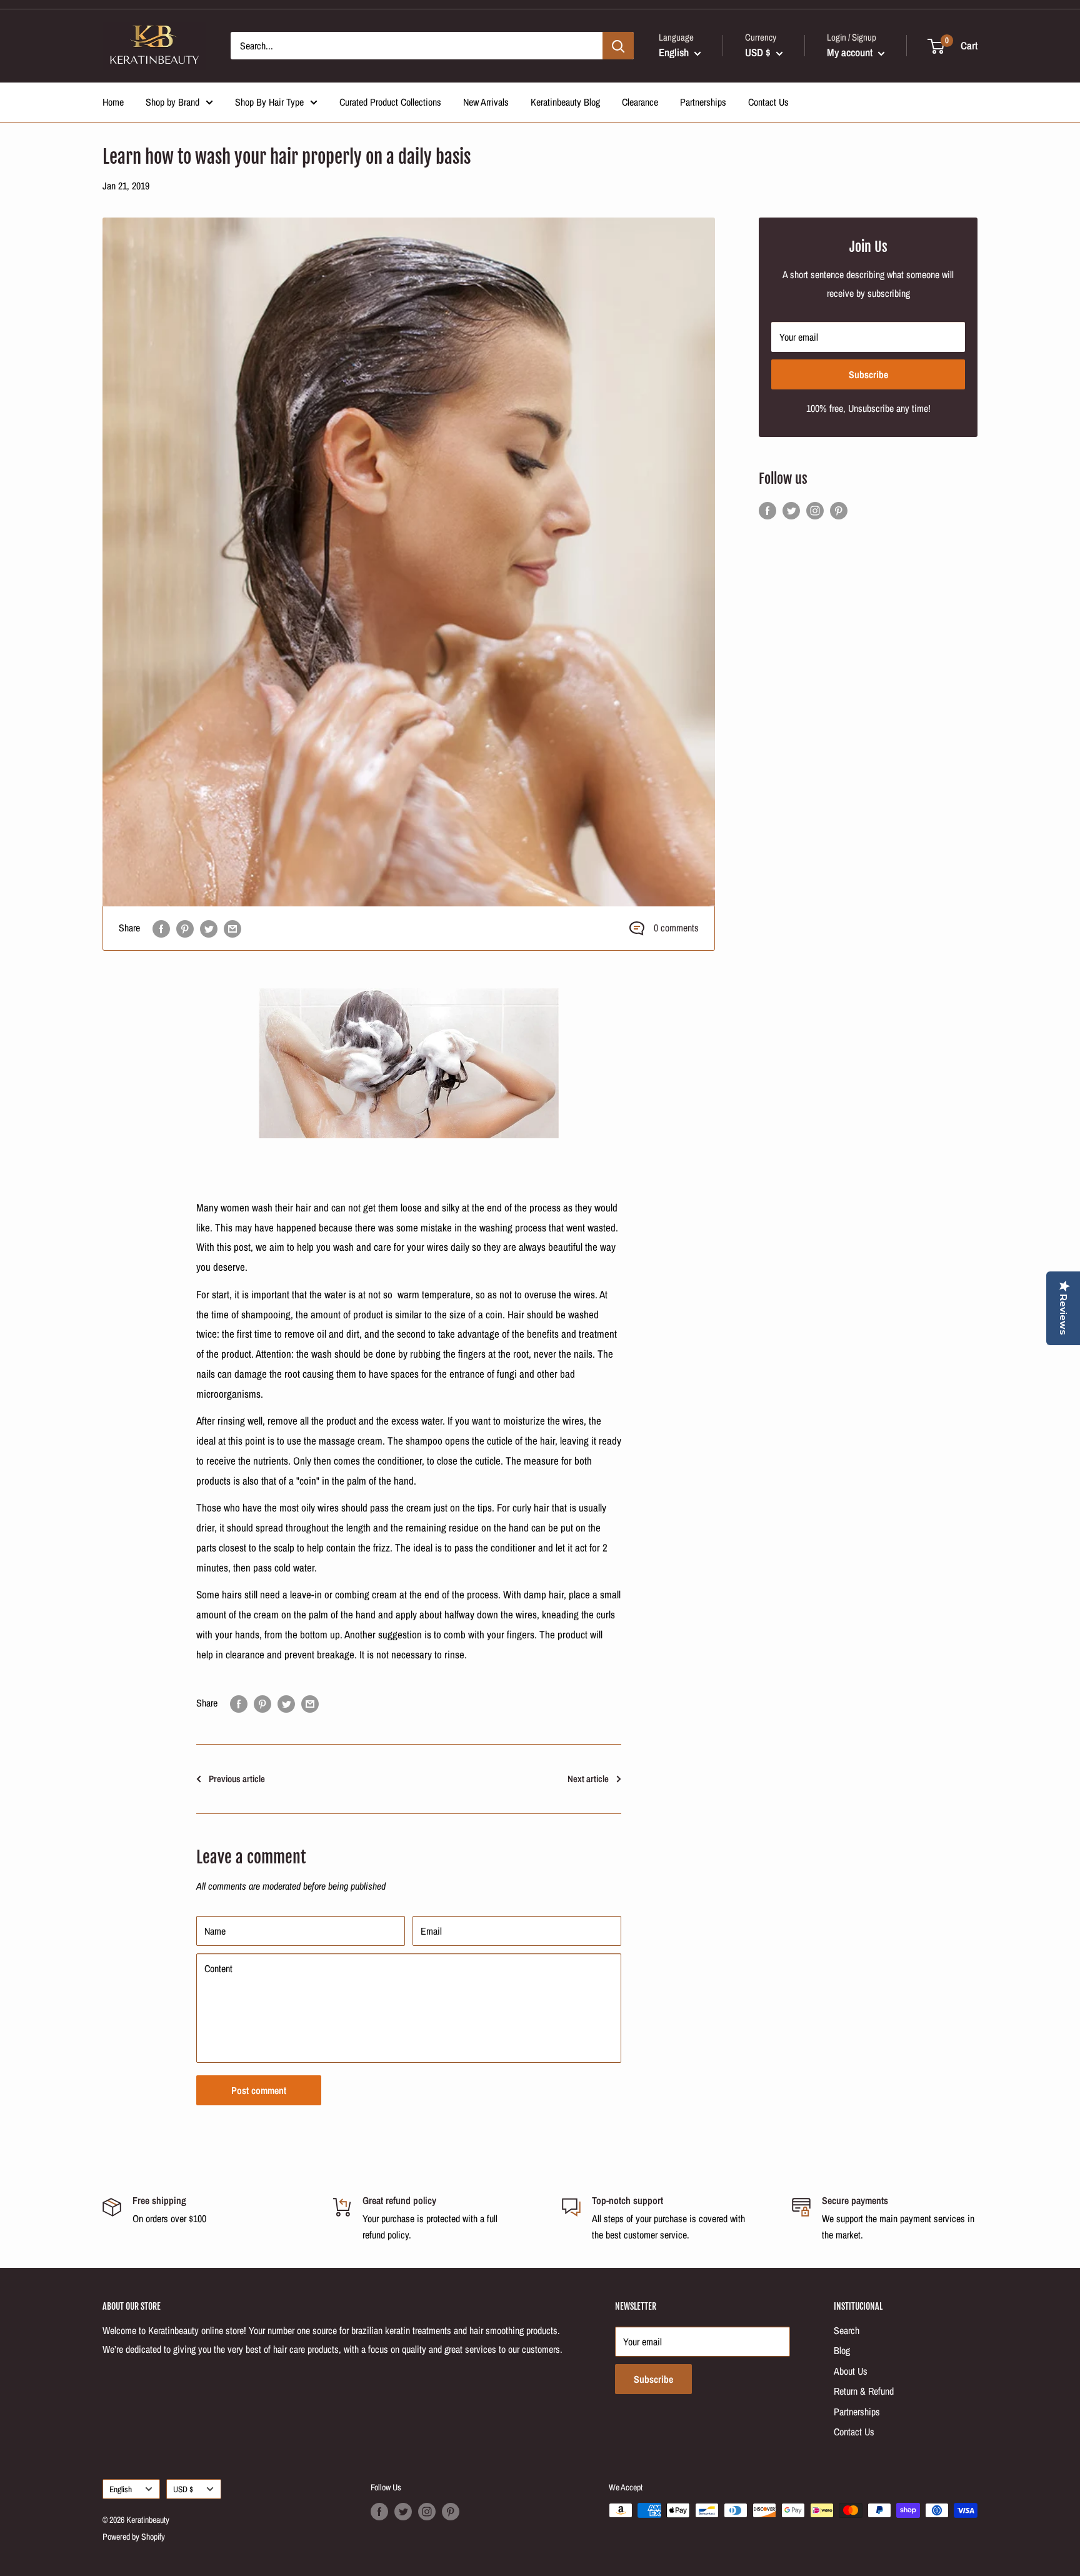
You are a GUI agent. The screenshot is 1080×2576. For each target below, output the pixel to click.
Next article (588, 1779)
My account (851, 52)
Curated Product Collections (390, 102)
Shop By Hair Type (269, 102)
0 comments (676, 928)
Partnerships (703, 102)
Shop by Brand (172, 102)
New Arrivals (486, 102)
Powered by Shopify (134, 2537)
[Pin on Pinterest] (185, 928)
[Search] (618, 46)
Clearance (640, 102)
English (121, 2489)
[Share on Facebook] (161, 928)
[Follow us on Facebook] (767, 511)
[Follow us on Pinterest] (839, 511)
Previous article (237, 1779)
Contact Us (768, 102)
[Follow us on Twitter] (791, 511)
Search (847, 2330)
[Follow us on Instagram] (815, 511)
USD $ (183, 2489)
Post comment (259, 2090)
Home (113, 102)
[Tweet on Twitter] (209, 928)
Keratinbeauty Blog (565, 102)
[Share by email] (232, 928)
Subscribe (868, 374)
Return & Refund (864, 2391)
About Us (851, 2371)
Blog (842, 2350)
